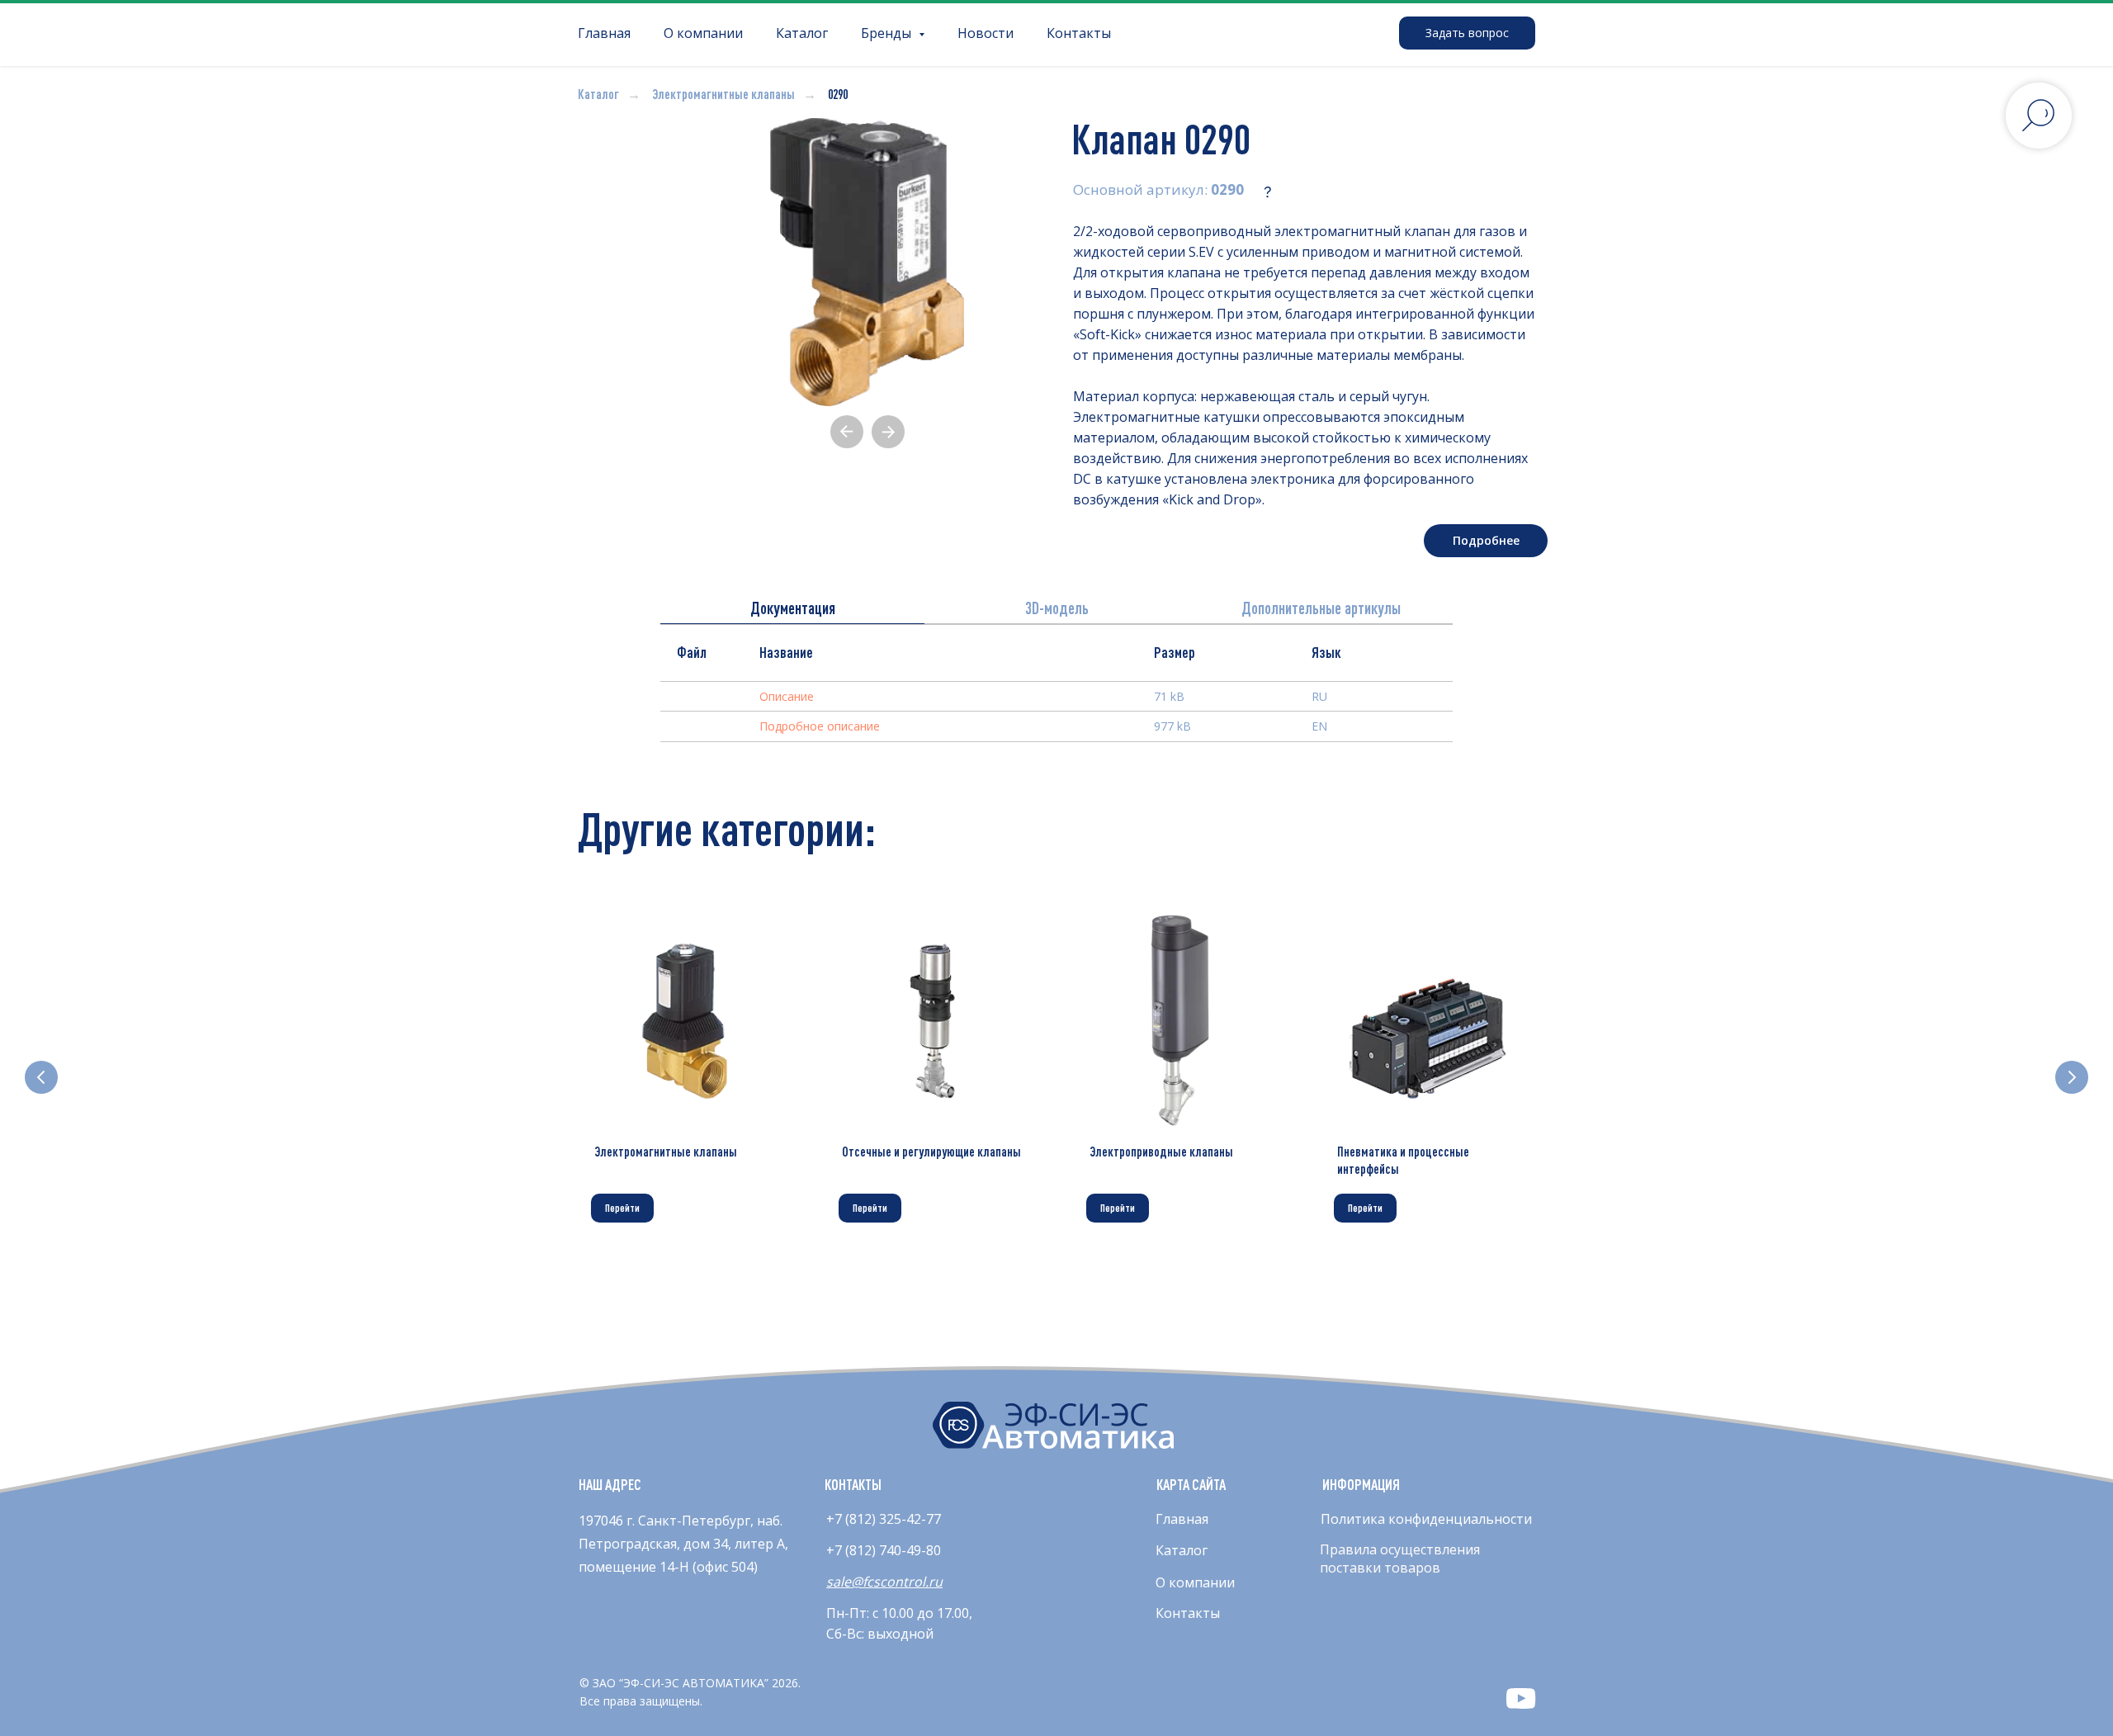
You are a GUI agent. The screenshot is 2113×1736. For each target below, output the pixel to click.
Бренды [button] (888, 33)
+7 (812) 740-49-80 (884, 1550)
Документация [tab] (793, 608)
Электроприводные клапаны (1161, 1152)
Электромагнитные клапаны (723, 94)
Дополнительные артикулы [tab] (1321, 608)
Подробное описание (820, 726)
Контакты (1079, 33)
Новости (986, 33)
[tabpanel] (1056, 702)
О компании (703, 33)
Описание (787, 696)
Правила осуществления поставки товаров (1400, 1559)
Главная (604, 33)
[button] (1467, 33)
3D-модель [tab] (1057, 608)
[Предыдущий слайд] (41, 1077)
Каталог (802, 33)
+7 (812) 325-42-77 (884, 1519)
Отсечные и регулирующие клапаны (931, 1152)
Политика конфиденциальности (1426, 1519)
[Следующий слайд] (2072, 1077)
